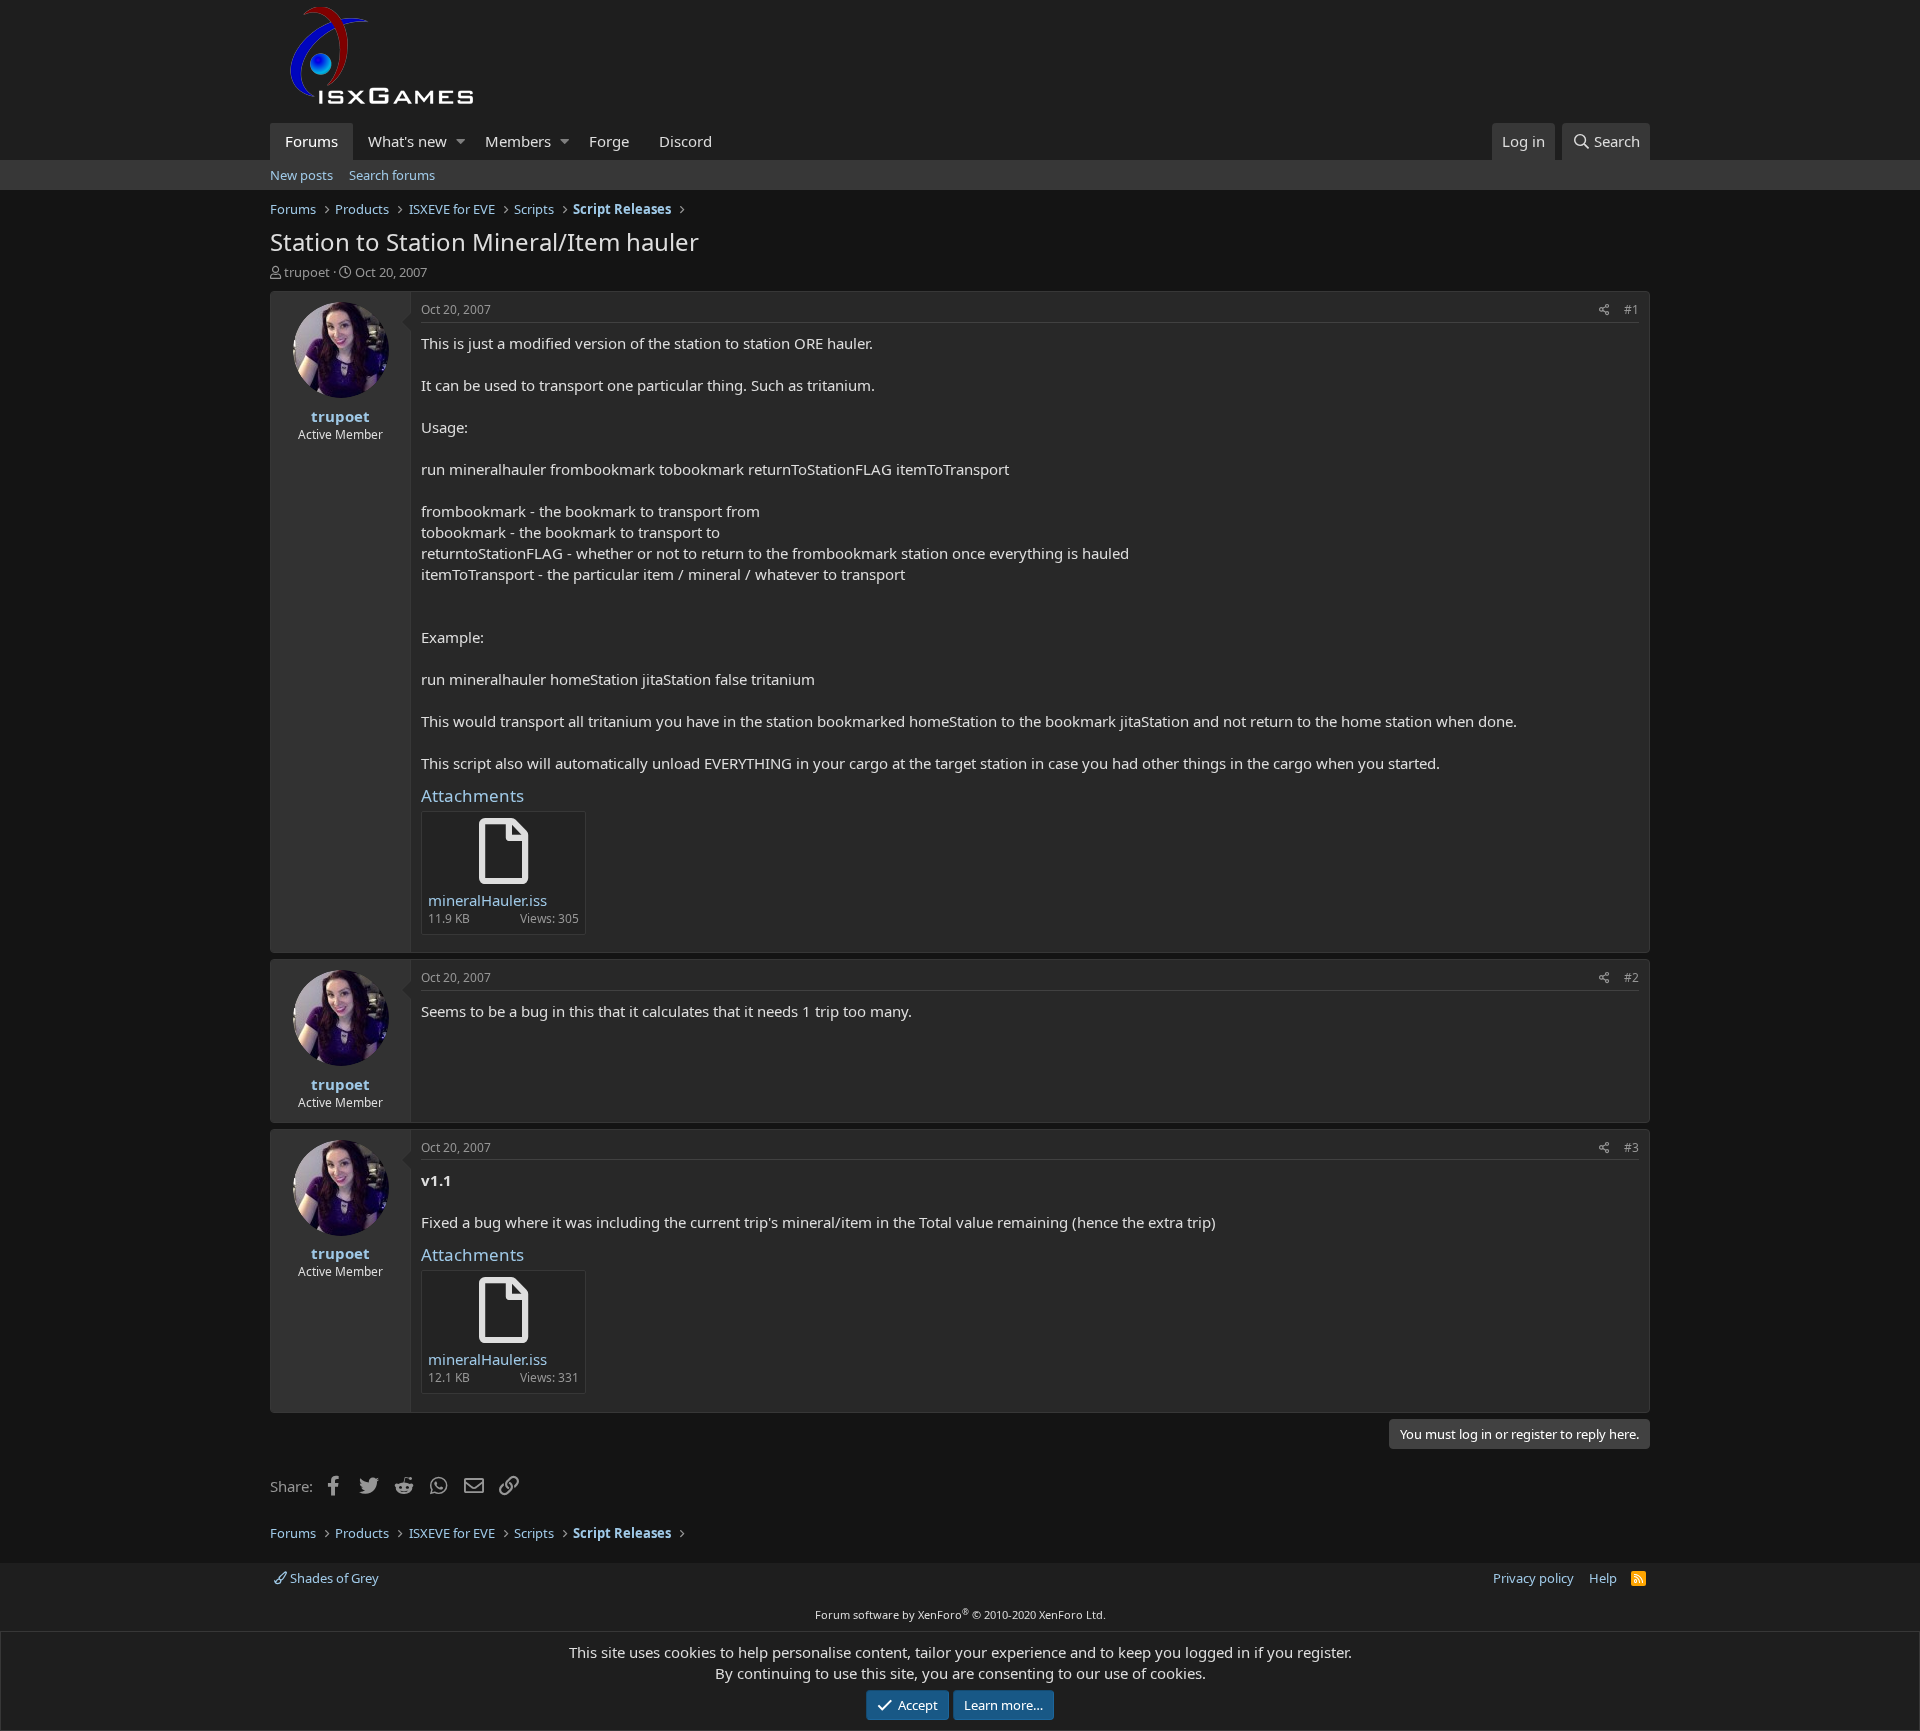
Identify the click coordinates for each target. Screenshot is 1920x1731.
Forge (609, 141)
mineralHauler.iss (487, 900)
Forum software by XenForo (960, 1614)
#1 (1631, 309)
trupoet (307, 272)
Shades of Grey (333, 1578)
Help (1603, 1578)
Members (518, 141)
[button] (460, 141)
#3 (1631, 1147)
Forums (311, 141)
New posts (301, 175)
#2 (1631, 977)
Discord (685, 141)
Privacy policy (1533, 1578)
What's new (407, 141)
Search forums (392, 175)
